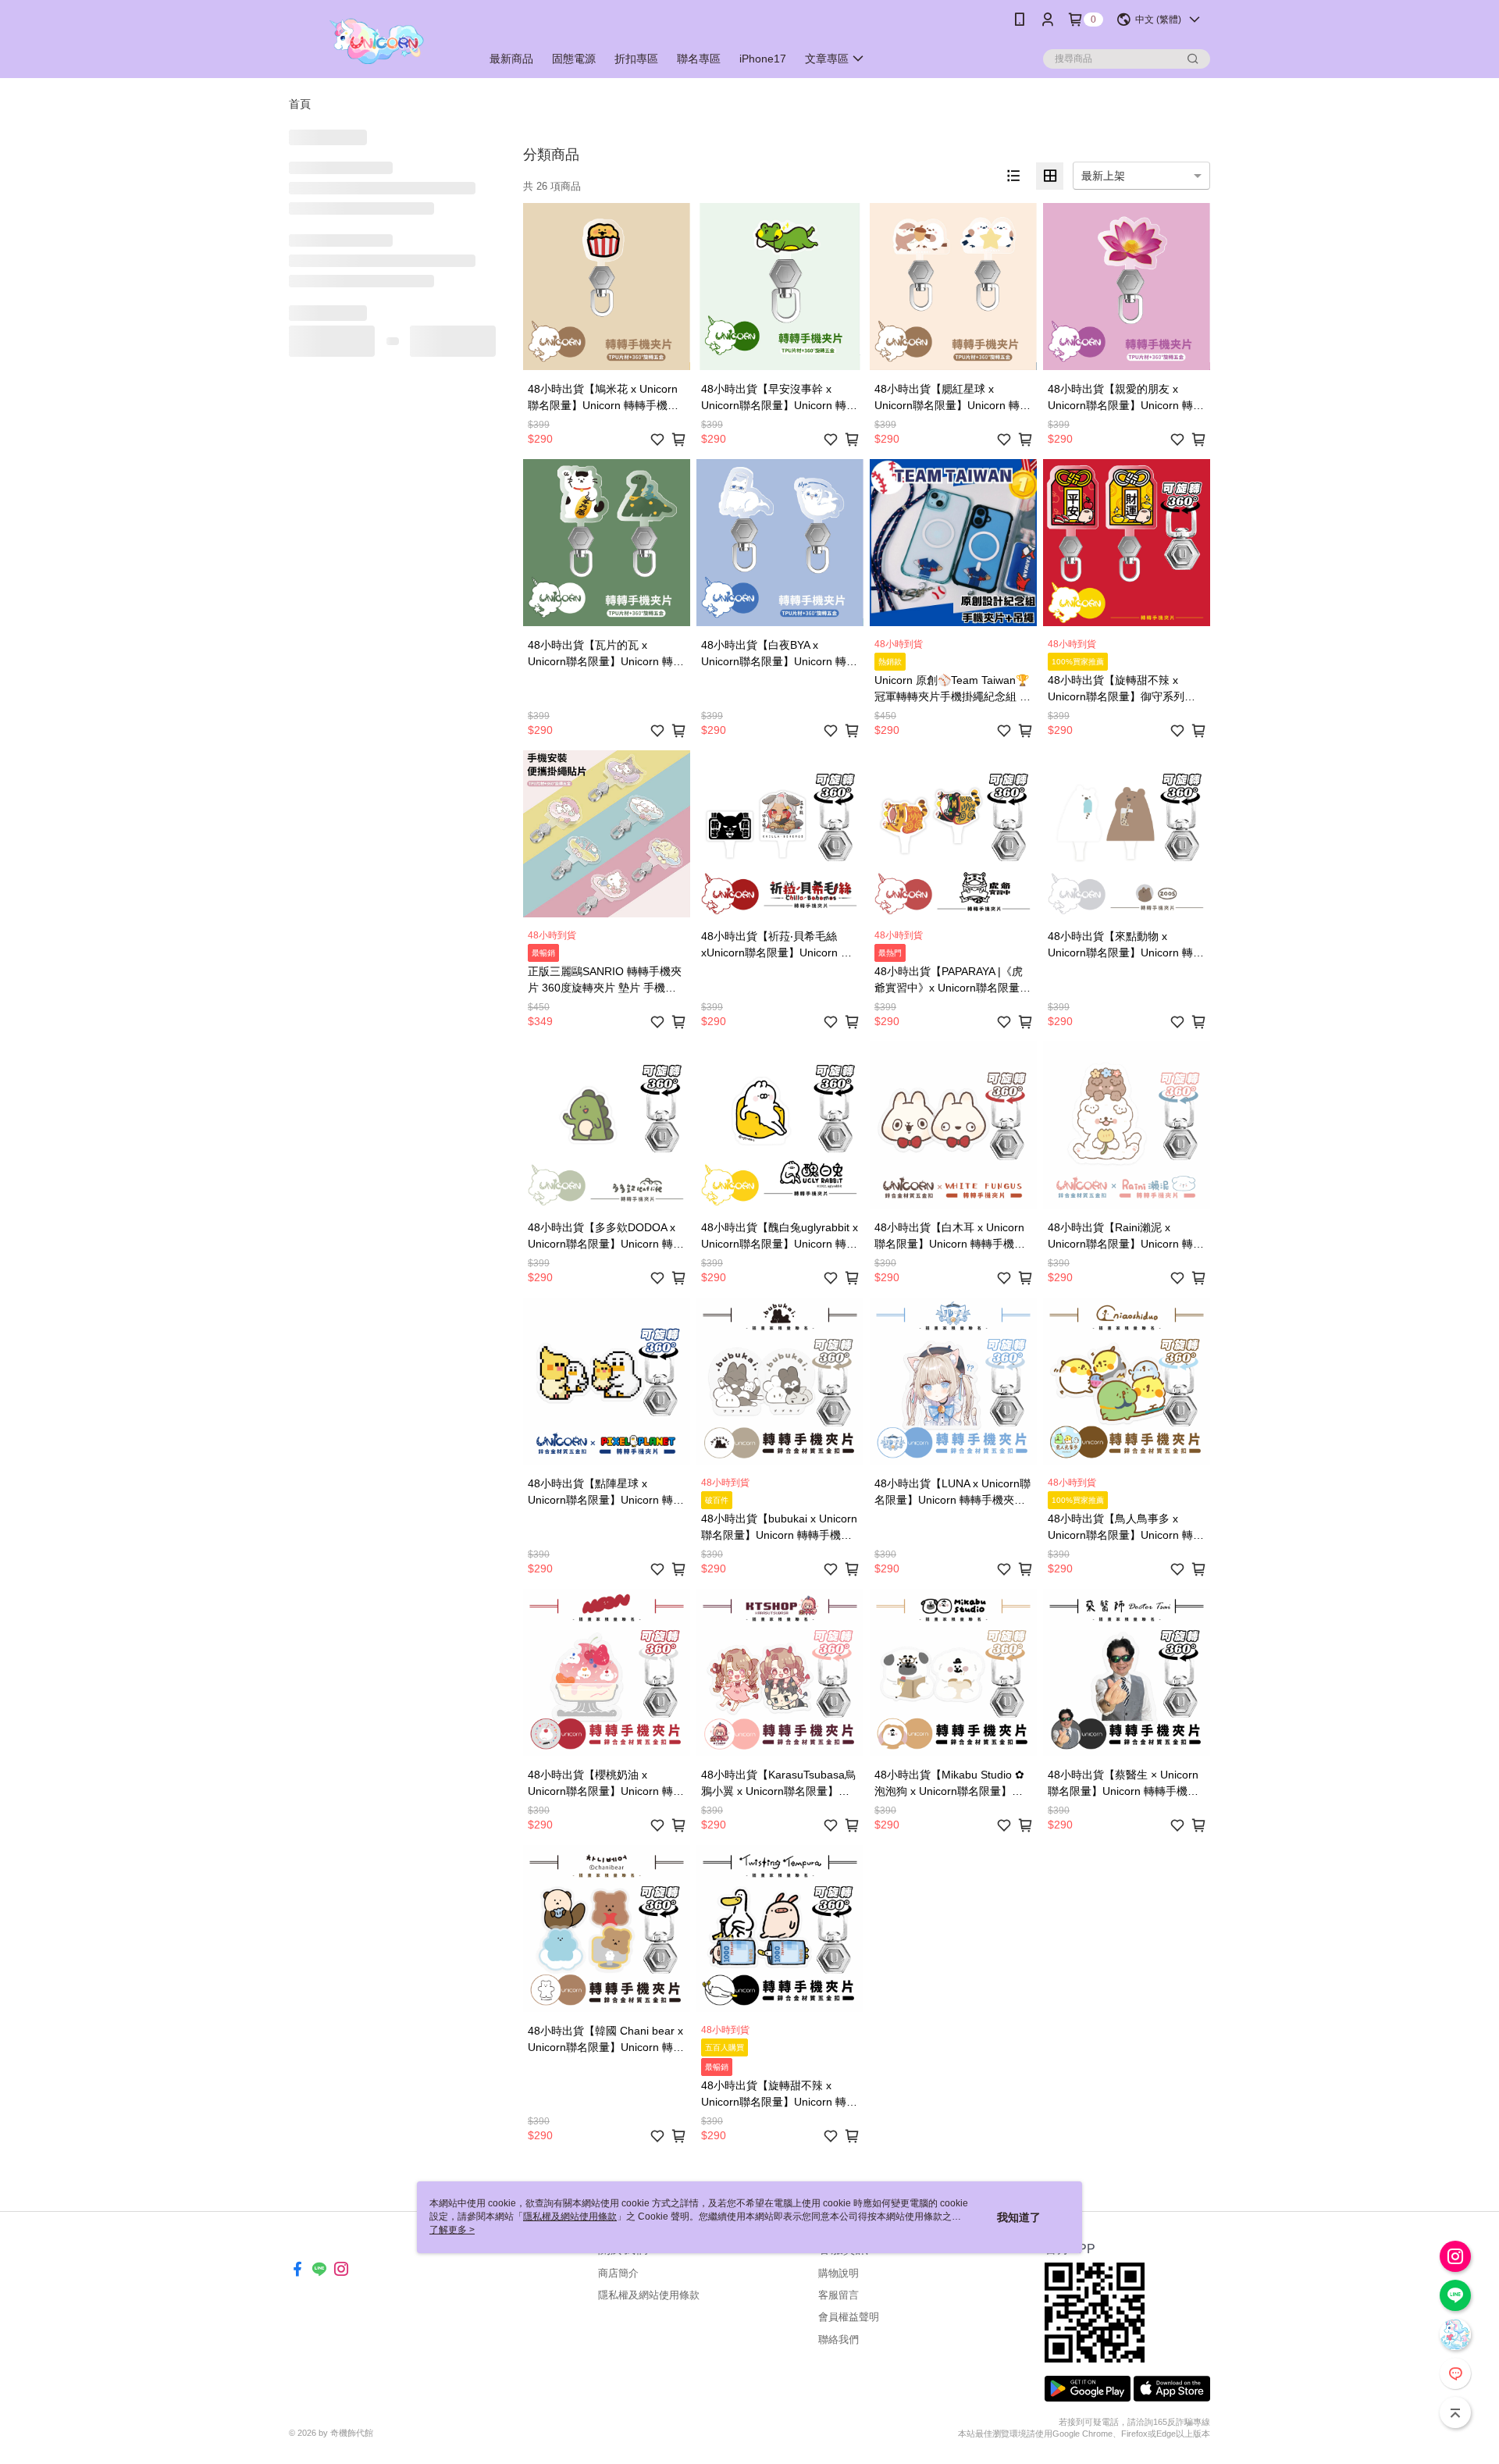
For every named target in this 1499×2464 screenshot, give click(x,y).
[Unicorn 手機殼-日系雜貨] (376, 41)
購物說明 (839, 2273)
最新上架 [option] (1103, 176)
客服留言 (839, 2295)
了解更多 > (452, 2230)
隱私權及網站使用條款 (649, 2295)
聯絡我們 (839, 2339)
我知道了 (1019, 2217)
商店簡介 (618, 2273)
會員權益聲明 (849, 2317)
